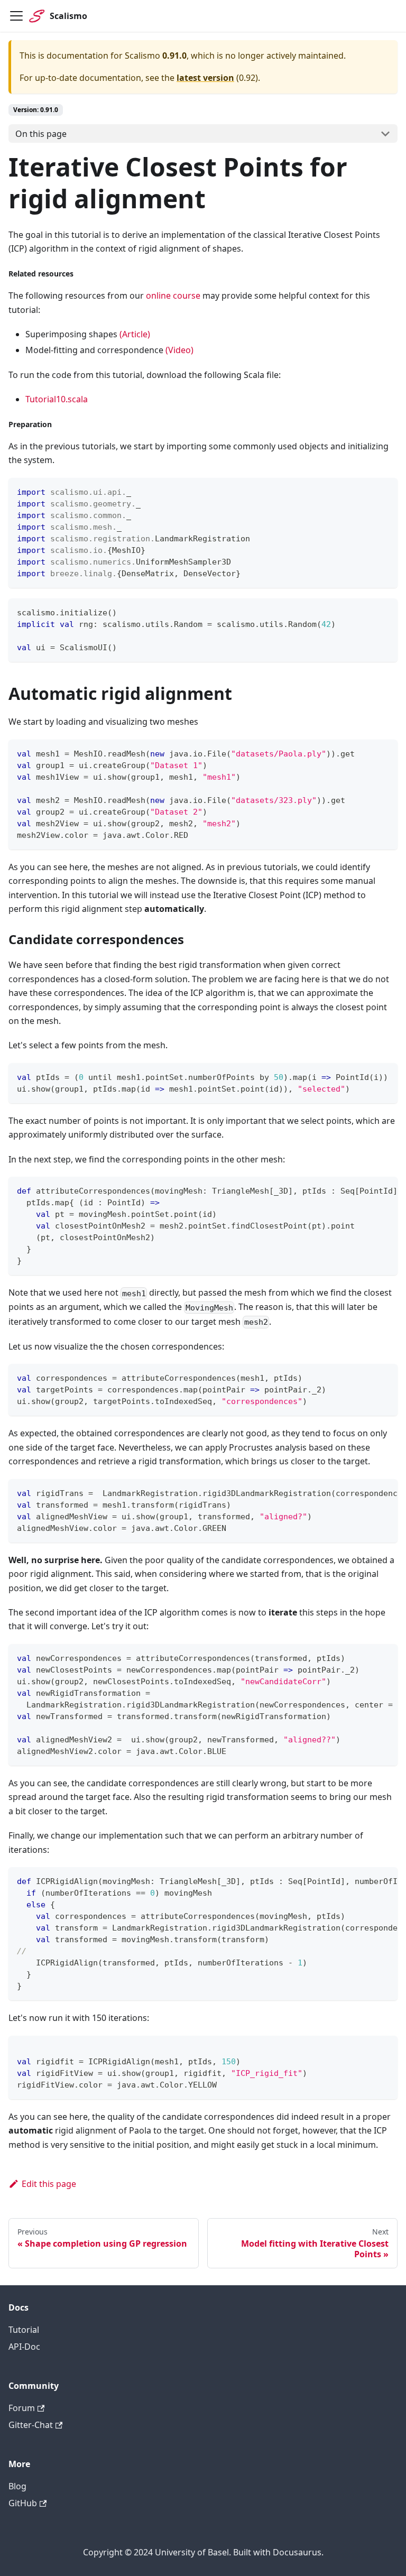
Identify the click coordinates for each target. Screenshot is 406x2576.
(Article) (135, 334)
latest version (205, 78)
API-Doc (24, 2347)
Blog (17, 2486)
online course (173, 296)
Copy (381, 490)
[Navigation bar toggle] (16, 16)
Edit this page (49, 2184)
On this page (41, 134)
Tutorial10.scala (57, 399)
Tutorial (24, 2330)
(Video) (179, 350)
